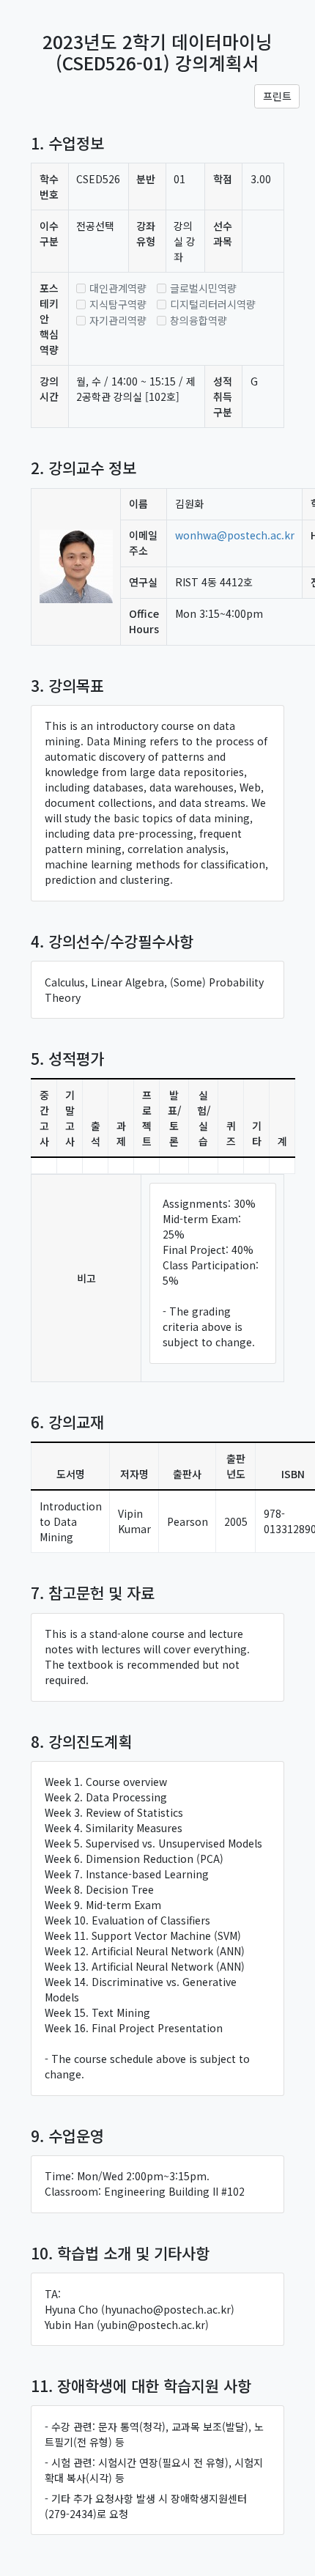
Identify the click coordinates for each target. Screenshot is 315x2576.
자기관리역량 (118, 320)
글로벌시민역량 (203, 288)
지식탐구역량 (118, 304)
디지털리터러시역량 (213, 304)
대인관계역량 (118, 288)
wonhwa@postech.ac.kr (235, 535)
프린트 (277, 96)
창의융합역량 (199, 320)
